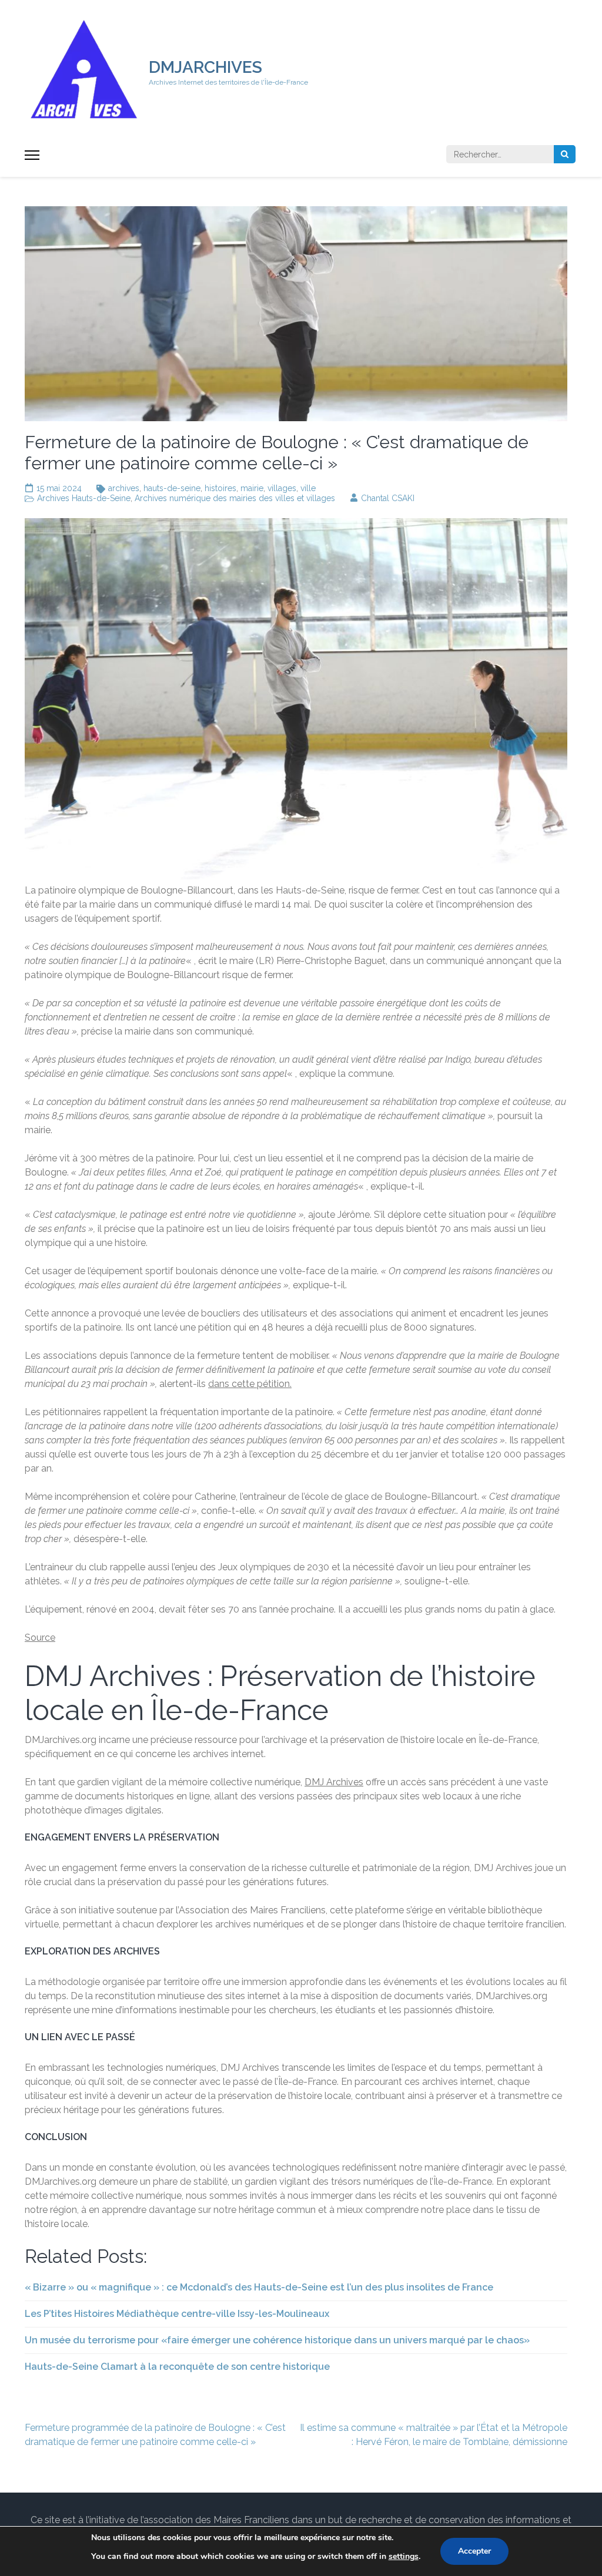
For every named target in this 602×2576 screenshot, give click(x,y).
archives (124, 488)
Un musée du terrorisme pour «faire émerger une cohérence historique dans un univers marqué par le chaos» (277, 2340)
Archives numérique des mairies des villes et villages (235, 498)
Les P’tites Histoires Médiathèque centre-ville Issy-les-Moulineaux (177, 2314)
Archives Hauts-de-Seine (84, 498)
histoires (220, 488)
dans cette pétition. (250, 1384)
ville (308, 488)
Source (40, 1638)
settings (404, 2556)
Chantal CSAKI (388, 498)
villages (282, 488)
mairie (252, 488)
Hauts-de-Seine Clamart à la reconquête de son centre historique (177, 2367)
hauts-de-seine (172, 488)
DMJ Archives (334, 1782)
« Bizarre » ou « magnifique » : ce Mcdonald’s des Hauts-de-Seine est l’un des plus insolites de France (259, 2287)
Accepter (474, 2551)
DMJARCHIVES (205, 67)
